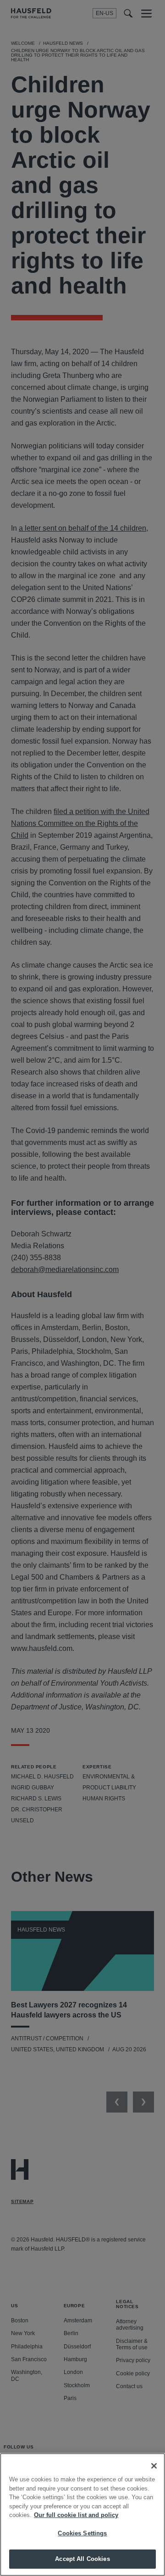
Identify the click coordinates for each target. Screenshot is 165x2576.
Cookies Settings (82, 2533)
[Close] (154, 2466)
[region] (82, 2515)
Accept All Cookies (82, 2559)
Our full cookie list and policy (76, 2515)
